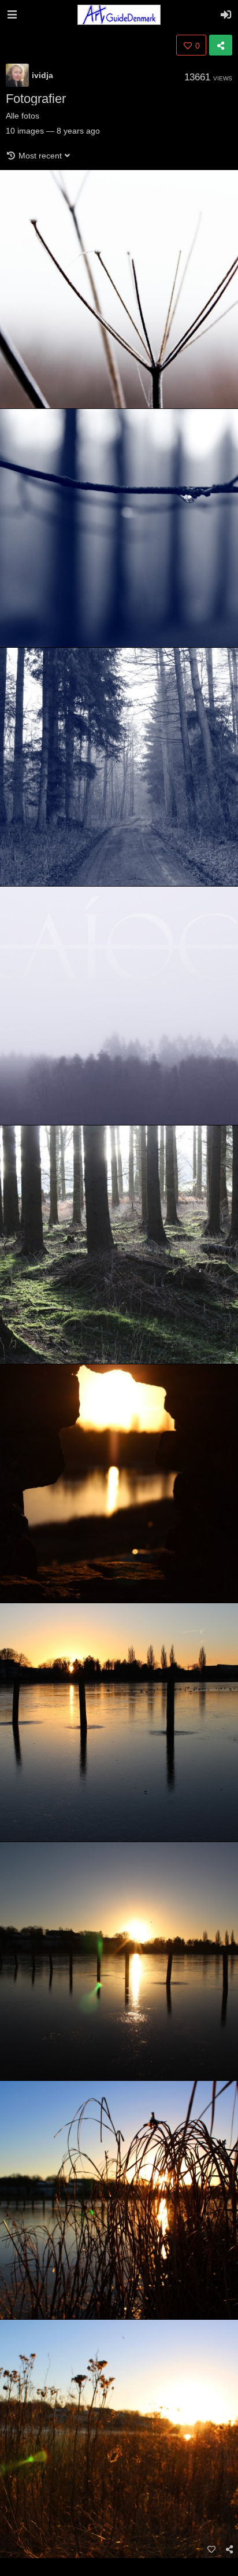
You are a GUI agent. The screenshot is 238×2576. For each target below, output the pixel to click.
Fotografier (36, 99)
